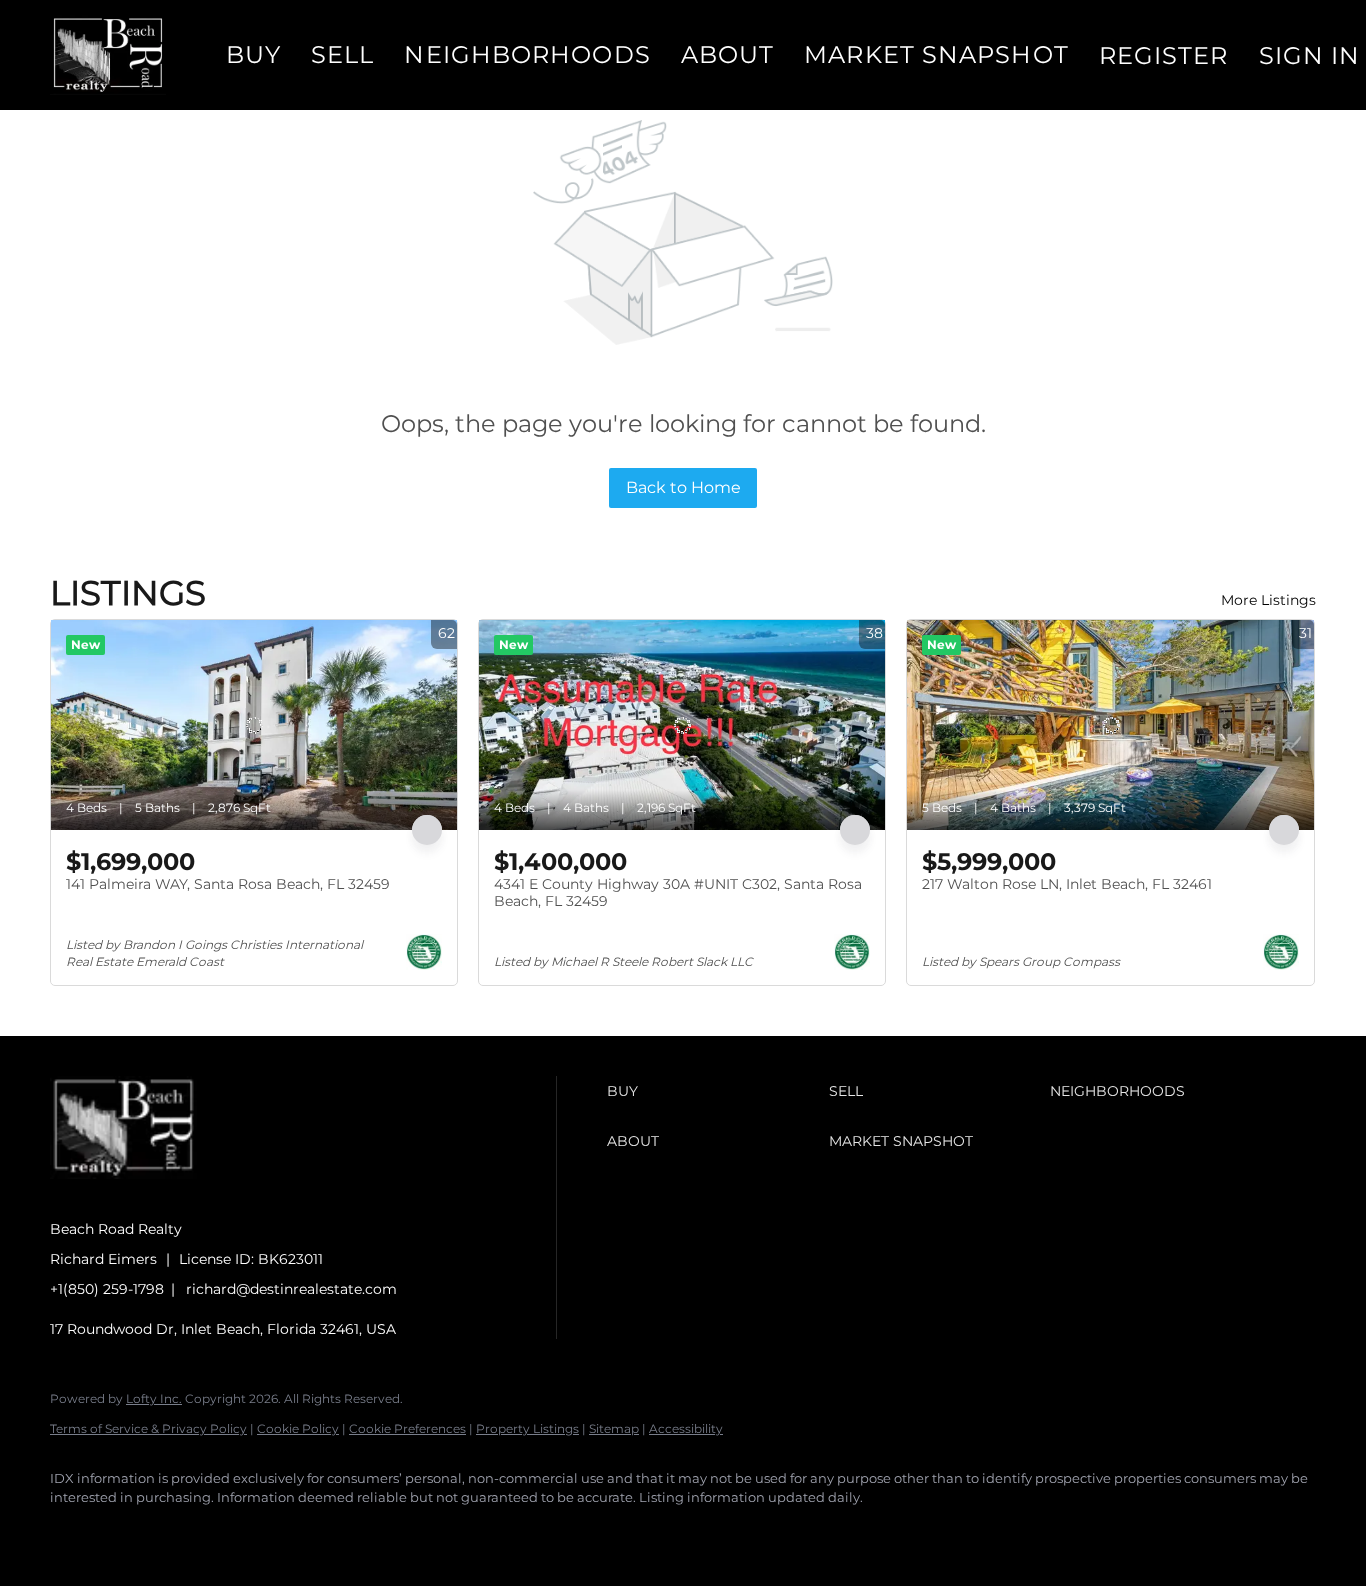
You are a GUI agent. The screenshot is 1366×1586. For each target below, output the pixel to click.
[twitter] (190, 1532)
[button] (108, 55)
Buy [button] (253, 54)
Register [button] (1164, 55)
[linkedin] (132, 1532)
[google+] (364, 1532)
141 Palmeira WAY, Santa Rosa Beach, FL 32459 (228, 884)
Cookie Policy (298, 1428)
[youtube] (306, 1532)
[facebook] (74, 1532)
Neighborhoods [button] (527, 54)
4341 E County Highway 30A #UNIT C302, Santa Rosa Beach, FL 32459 (678, 893)
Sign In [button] (1310, 55)
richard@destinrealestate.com (291, 1289)
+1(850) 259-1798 (107, 1289)
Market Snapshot (936, 54)
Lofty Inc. (154, 1398)
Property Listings (527, 1428)
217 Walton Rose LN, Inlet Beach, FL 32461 (1067, 884)
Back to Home (683, 487)
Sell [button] (342, 54)
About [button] (728, 54)
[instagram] (248, 1532)
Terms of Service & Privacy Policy (148, 1428)
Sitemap (614, 1428)
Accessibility (686, 1428)
